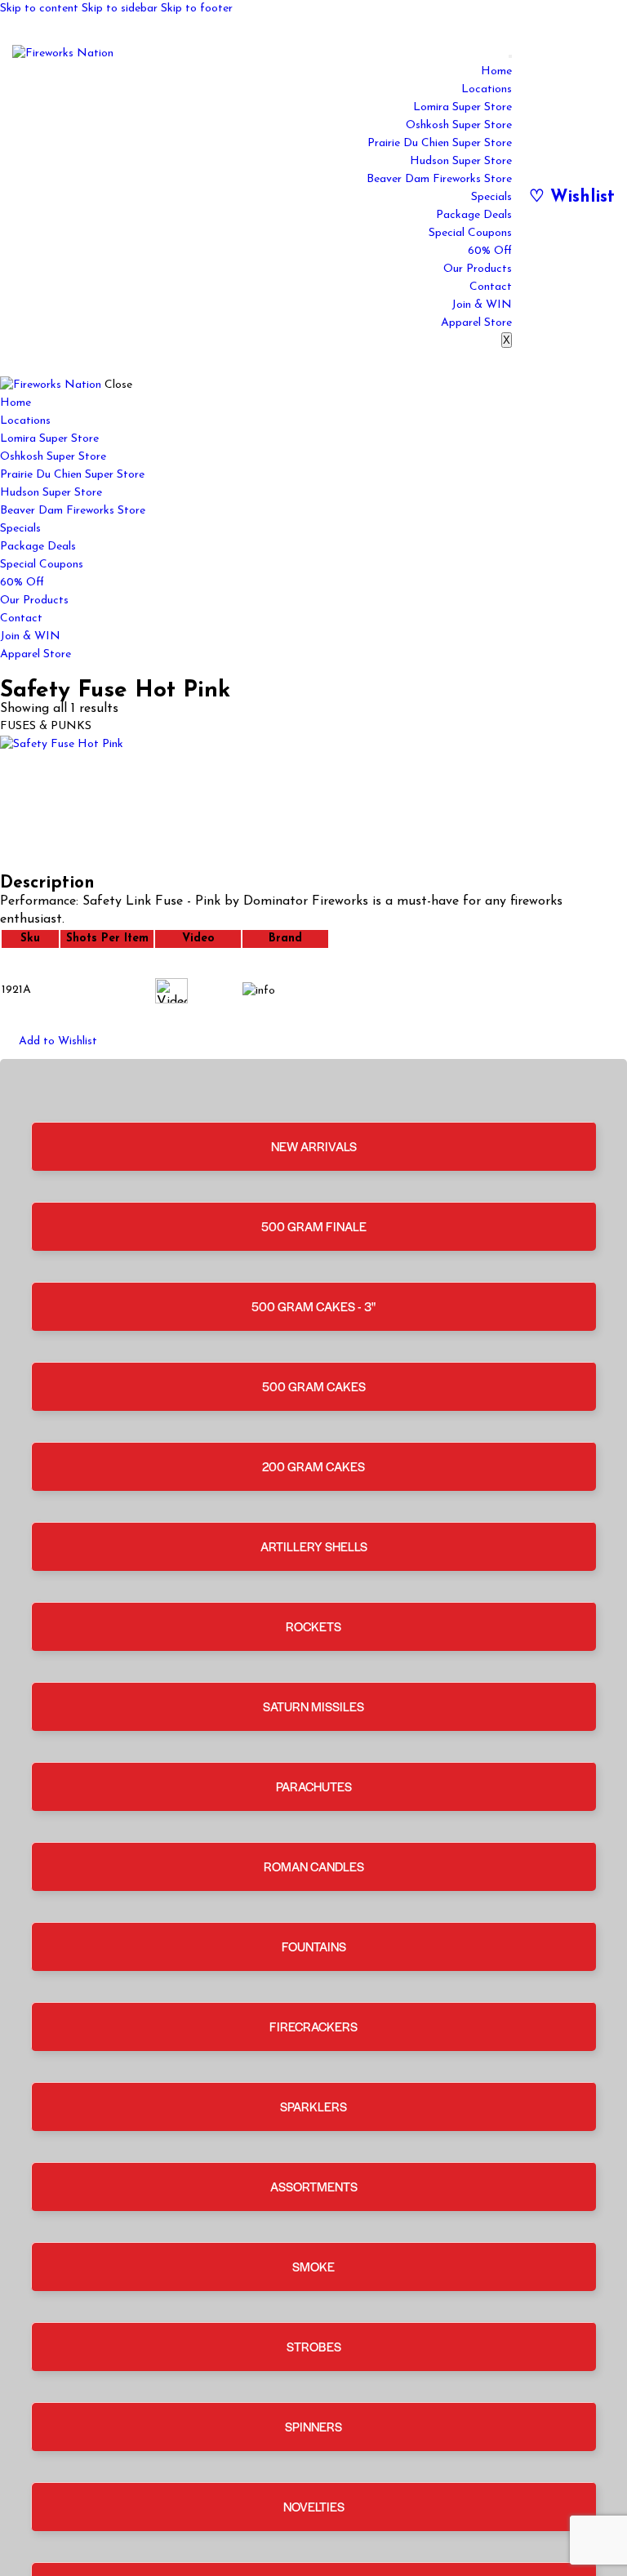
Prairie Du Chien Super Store (440, 143)
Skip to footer (197, 9)
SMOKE (313, 2266)
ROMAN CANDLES (314, 1866)
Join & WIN (482, 305)
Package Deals (474, 215)
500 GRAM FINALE (314, 1226)
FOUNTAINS (314, 1946)
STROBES (314, 2346)
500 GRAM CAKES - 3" (313, 1306)
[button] (49, 1042)
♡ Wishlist (572, 197)
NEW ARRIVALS (314, 1146)
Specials (491, 197)
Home (496, 71)
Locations (487, 89)
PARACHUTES (314, 1786)
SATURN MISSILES (313, 1706)
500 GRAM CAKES (314, 1386)
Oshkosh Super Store (459, 125)
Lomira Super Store (462, 107)
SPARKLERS (313, 2106)
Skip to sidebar (120, 9)
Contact (491, 287)
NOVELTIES (314, 2506)
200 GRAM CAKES (313, 1466)
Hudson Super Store (461, 161)
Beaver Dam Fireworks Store (439, 179)
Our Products (478, 269)
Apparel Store (476, 323)
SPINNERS (313, 2426)
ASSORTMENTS (314, 2186)
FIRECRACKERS (313, 2026)
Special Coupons (470, 233)
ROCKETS (313, 1626)
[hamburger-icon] (510, 56)
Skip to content (39, 9)
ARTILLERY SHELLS (314, 1546)
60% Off (490, 251)
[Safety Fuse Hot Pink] (313, 805)
